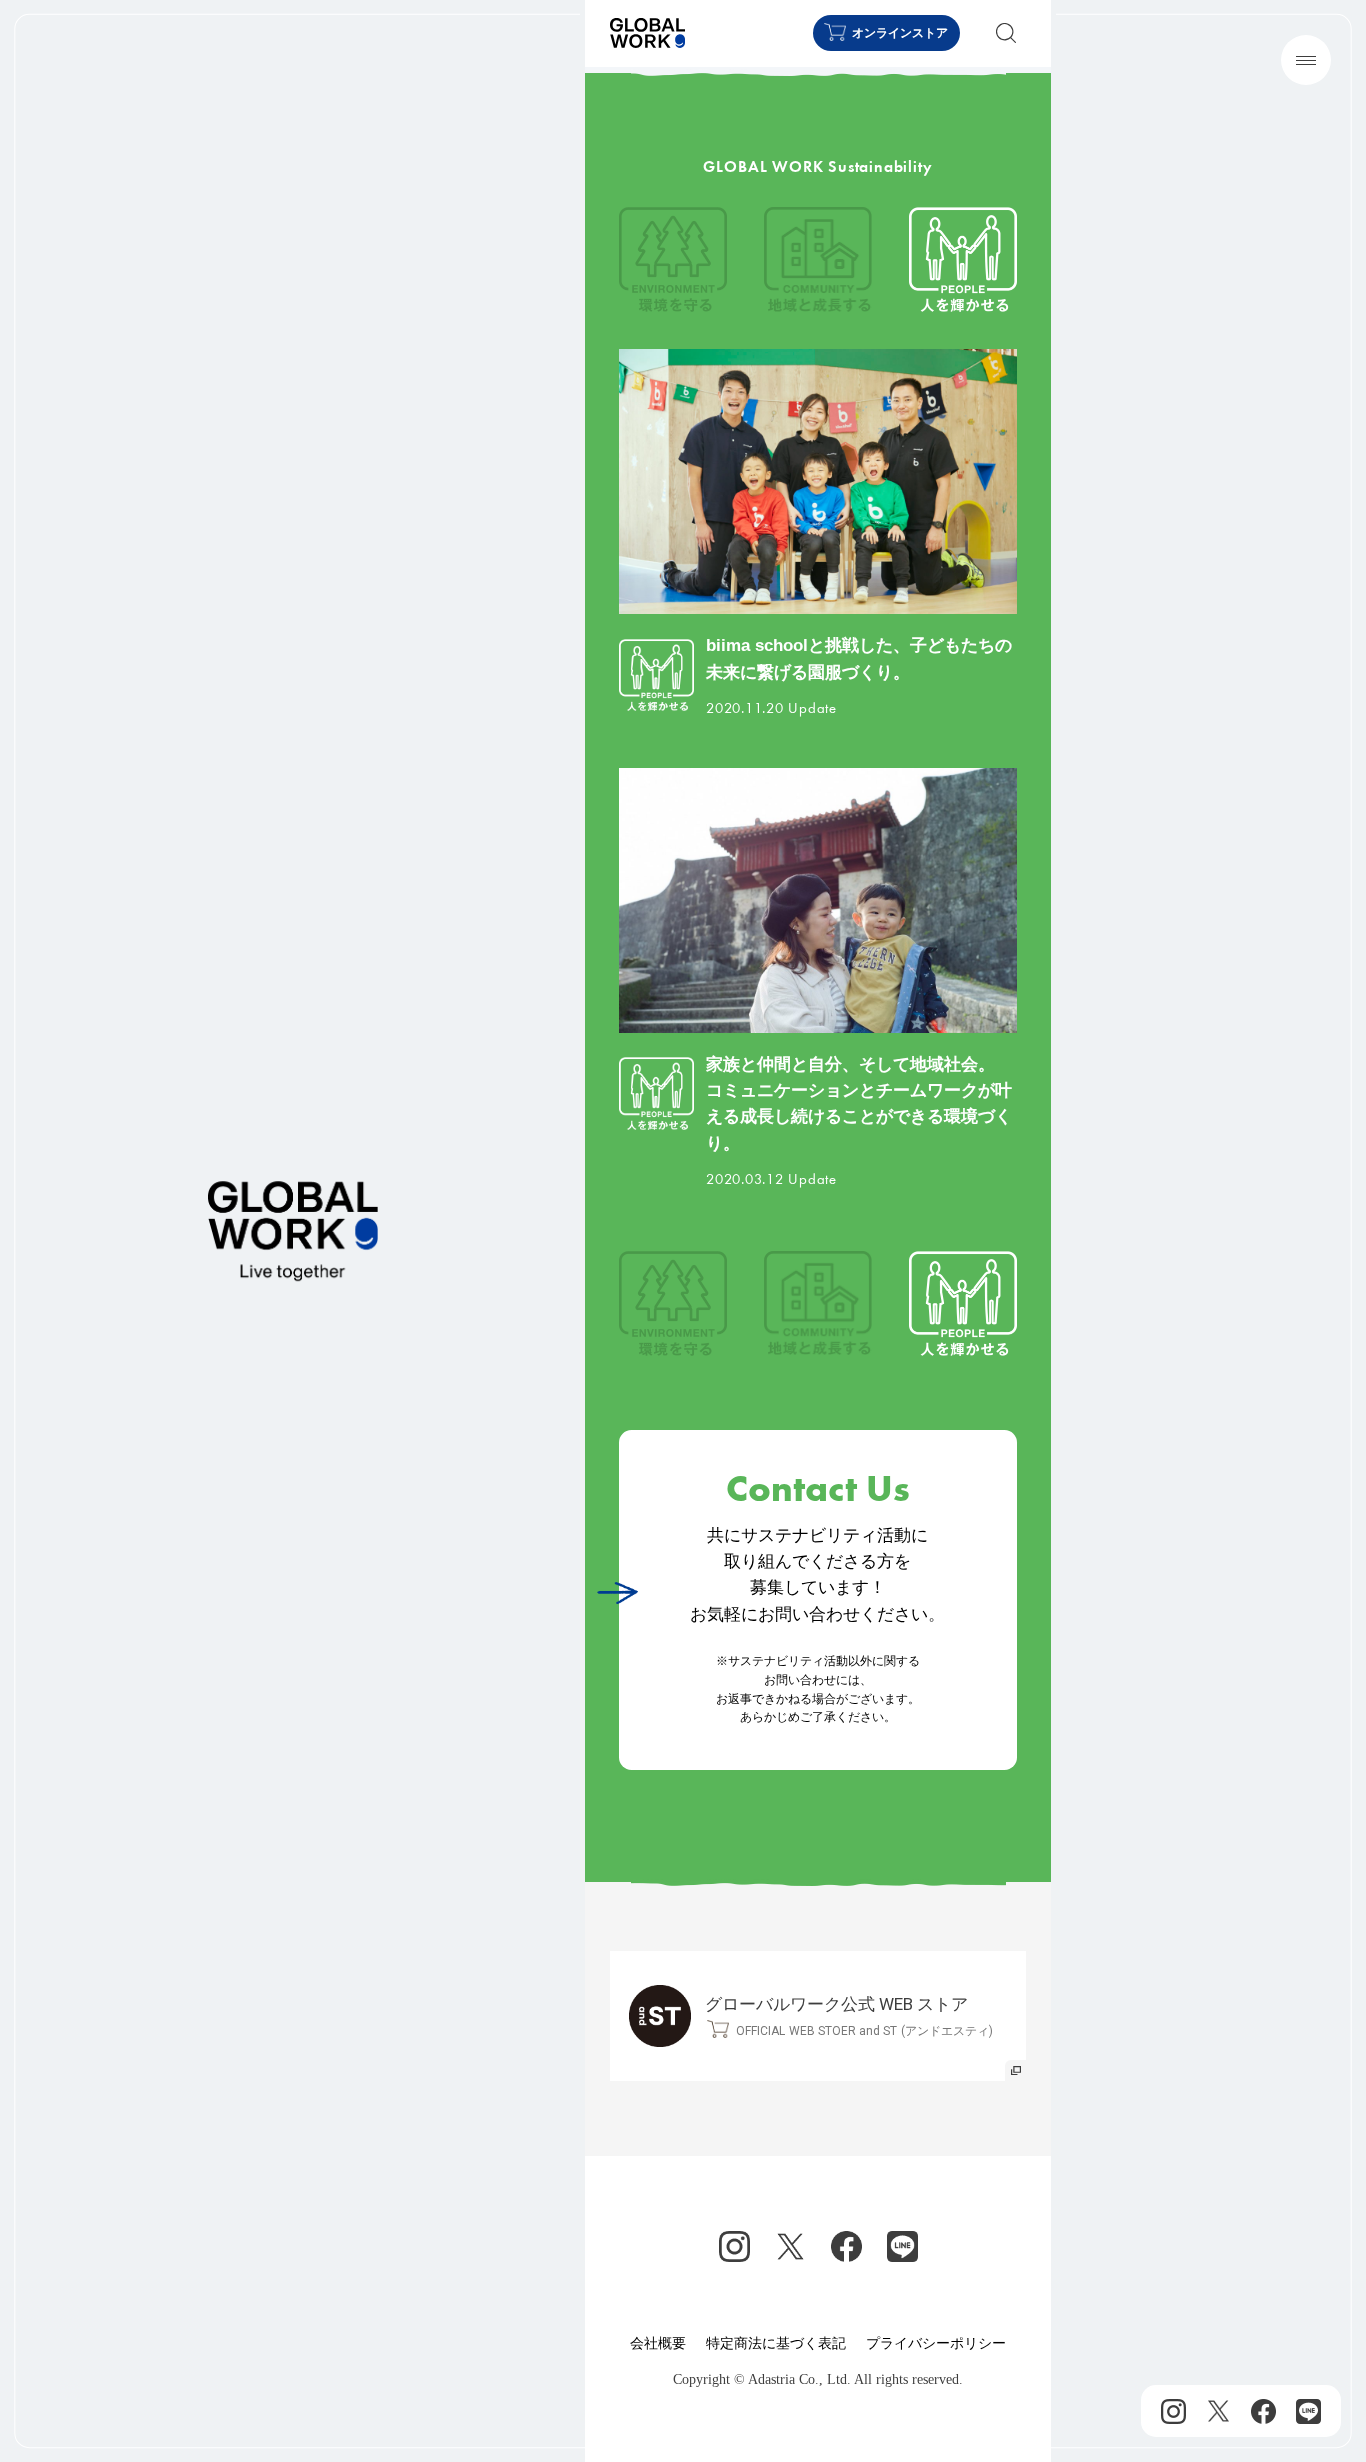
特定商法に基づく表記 (776, 2343)
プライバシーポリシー (936, 2343)
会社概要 (658, 2343)
